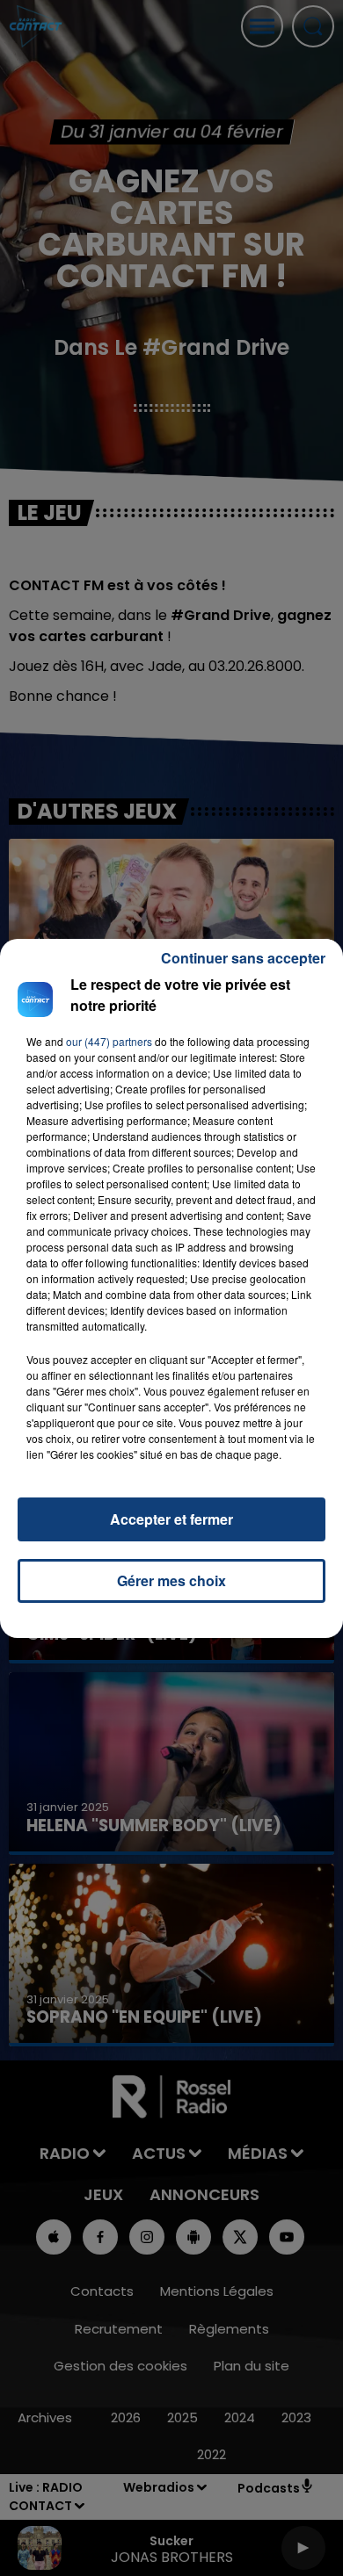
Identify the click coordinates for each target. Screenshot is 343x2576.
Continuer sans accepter (243, 958)
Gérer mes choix (171, 1580)
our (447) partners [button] (109, 1041)
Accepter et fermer (171, 1519)
